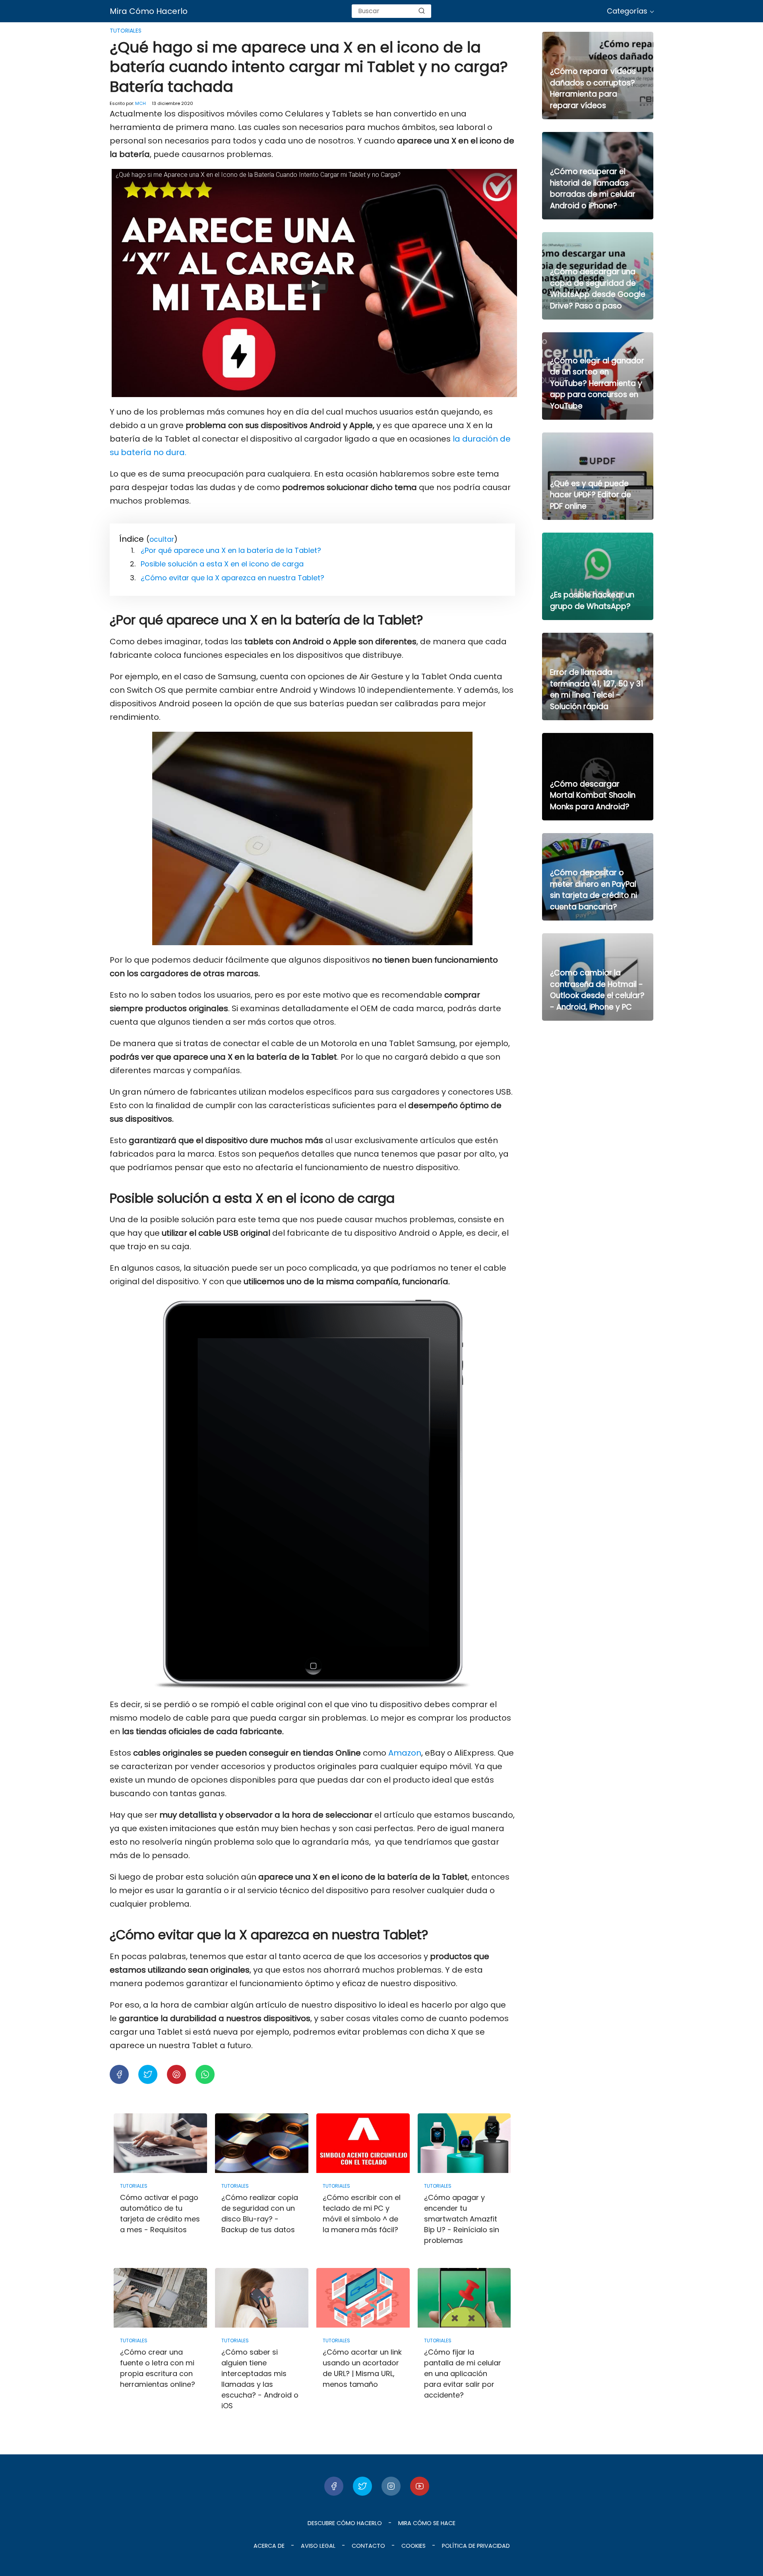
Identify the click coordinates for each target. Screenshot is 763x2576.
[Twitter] (362, 2486)
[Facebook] (334, 2486)
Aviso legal (318, 2546)
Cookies (413, 2546)
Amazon (405, 1753)
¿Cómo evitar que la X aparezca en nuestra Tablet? (232, 578)
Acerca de (269, 2546)
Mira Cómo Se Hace (427, 2523)
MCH (140, 103)
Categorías (627, 11)
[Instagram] (391, 2486)
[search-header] (422, 11)
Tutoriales (126, 31)
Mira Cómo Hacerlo (149, 11)
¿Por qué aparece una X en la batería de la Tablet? (231, 550)
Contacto (368, 2546)
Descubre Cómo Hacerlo (345, 2523)
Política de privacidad (476, 2546)
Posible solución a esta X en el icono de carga (222, 564)
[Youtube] (420, 2486)
